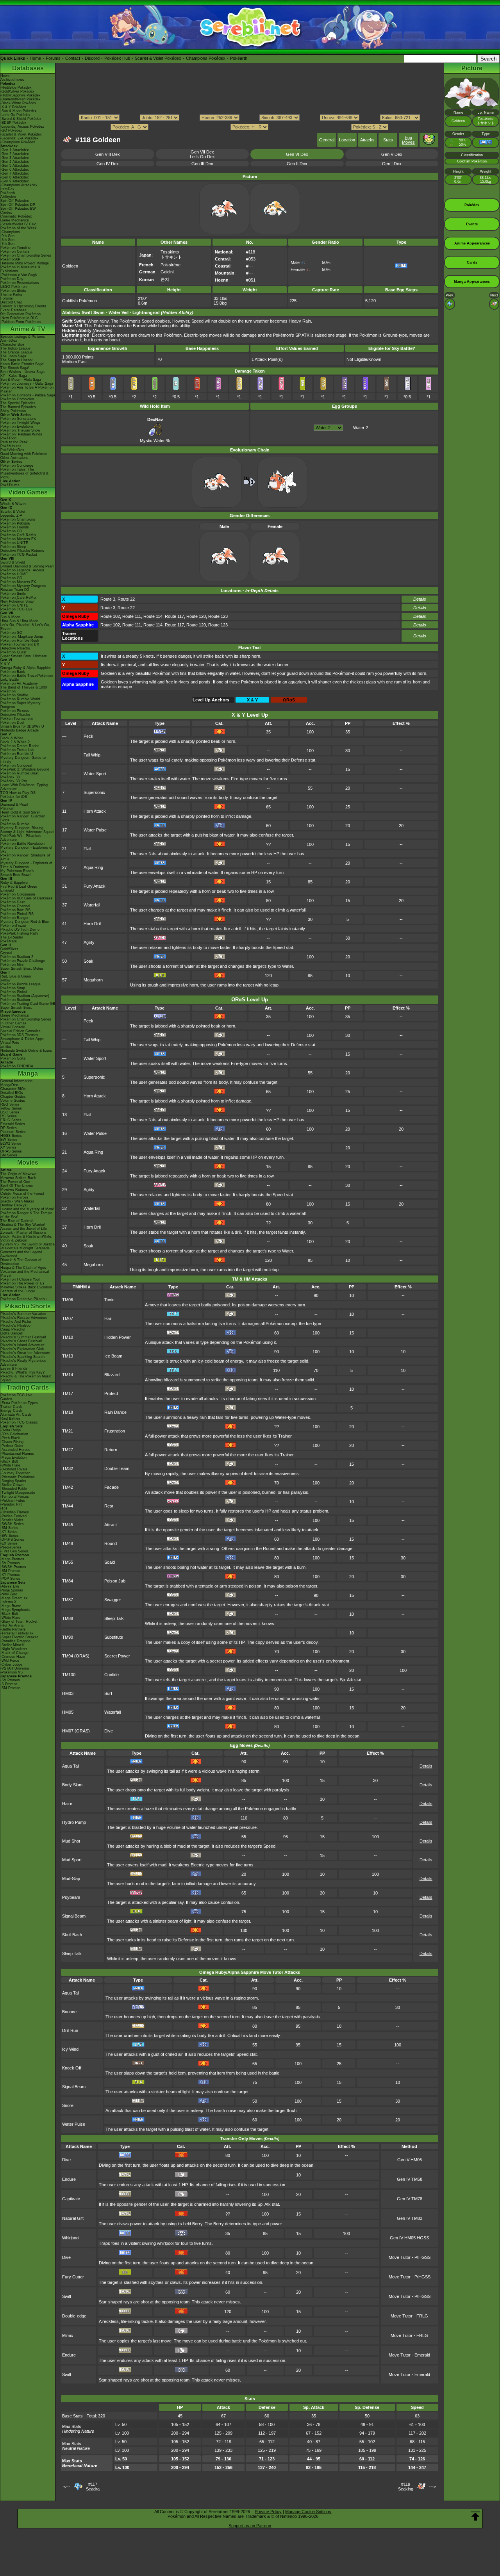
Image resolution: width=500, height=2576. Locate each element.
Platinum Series (13, 1132)
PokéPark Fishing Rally (19, 933)
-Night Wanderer (14, 1649)
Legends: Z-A (11, 516)
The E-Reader (12, 937)
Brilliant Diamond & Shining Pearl (27, 566)
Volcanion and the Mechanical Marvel (25, 1274)
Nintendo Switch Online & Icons (26, 1051)
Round (111, 1543)
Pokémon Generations (18, 419)
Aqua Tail (71, 1766)
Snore (68, 2105)
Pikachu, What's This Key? (22, 1372)
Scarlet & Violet (13, 512)
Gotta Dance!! (12, 1333)
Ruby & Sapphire (14, 883)
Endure (69, 2179)
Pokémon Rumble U (17, 754)
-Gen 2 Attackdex (15, 154)
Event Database (13, 310)
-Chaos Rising (12, 1442)
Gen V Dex (392, 154)
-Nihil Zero (9, 1594)
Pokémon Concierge (17, 466)
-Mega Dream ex (14, 1598)
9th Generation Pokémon (21, 314)
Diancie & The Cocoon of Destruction (21, 1262)
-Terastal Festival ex (17, 1633)
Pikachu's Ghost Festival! (21, 1341)
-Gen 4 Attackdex (15, 162)
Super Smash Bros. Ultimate (24, 656)
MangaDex (9, 1085)
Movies (28, 1162)
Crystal (6, 953)
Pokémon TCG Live (16, 609)
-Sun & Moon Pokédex (19, 111)
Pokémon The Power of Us (22, 1283)
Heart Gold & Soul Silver (20, 812)
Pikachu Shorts (28, 1306)
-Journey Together (15, 1473)
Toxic (109, 1300)
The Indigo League (15, 348)
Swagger (113, 1600)
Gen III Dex (202, 164)
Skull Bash (72, 1935)
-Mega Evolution (13, 1457)
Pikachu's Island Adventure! (23, 1345)
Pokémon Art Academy (19, 683)
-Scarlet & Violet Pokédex (21, 134)
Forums (53, 58)
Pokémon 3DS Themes (19, 1035)
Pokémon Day (12, 279)
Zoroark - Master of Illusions (23, 1233)
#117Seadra (93, 2487)
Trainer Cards (12, 1407)
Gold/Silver (9, 949)
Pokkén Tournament (17, 719)
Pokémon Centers (15, 252)
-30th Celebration (14, 1434)
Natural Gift (73, 2218)
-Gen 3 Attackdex (15, 158)
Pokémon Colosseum (18, 894)
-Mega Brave (11, 1606)
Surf (108, 1693)
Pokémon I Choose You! (20, 1279)
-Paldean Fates (13, 1500)
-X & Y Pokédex (13, 107)
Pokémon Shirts (13, 291)
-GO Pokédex (11, 130)
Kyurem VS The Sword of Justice (28, 1244)
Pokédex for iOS (14, 797)
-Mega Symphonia (15, 1610)
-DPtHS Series (12, 1540)
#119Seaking (406, 2487)
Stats (388, 140)
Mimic (68, 2335)
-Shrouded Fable (14, 1489)
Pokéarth (239, 58)
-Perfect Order (12, 1446)
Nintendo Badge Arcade (20, 730)
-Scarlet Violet (12, 1520)
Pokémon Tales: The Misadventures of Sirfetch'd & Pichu (24, 473)
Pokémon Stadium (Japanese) (25, 996)
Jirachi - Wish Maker (17, 1201)
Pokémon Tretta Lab (17, 750)
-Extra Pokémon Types (19, 1403)
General (327, 140)
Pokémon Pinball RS (17, 914)
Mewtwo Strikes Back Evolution (26, 1287)
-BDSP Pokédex (13, 123)
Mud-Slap (71, 1878)
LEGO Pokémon (13, 287)
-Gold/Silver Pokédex (17, 91)
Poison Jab (115, 1581)
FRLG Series (11, 1120)
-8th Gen (7, 240)
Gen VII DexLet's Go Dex (202, 154)
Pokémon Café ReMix (18, 535)
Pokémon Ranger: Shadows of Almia (25, 857)
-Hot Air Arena (12, 1625)
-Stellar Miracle (12, 1645)
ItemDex (7, 189)
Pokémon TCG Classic (19, 1422)
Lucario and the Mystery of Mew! (27, 1209)
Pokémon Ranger (14, 918)
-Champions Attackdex (19, 185)
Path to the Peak (14, 442)
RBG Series (10, 1104)
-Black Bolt (9, 1461)
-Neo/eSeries (11, 1547)
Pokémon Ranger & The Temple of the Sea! (26, 1215)
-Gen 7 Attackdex (15, 173)
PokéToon (8, 438)
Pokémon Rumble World (20, 699)
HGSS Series (11, 1136)
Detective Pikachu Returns (22, 551)
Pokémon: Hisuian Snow (20, 430)
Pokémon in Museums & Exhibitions (20, 269)
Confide (112, 1675)
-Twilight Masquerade (18, 1493)
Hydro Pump (74, 1822)
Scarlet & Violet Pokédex (158, 58)
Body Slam (72, 1785)
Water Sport (95, 774)
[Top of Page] (475, 2516)
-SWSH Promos (13, 1567)
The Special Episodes (18, 403)
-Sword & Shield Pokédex (21, 119)
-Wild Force (10, 1661)
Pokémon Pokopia (15, 523)
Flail (87, 849)
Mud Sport (72, 1860)
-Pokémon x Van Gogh (19, 275)
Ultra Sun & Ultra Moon (19, 621)
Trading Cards (28, 1387)
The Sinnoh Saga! (15, 368)
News (5, 76)
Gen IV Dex (108, 164)
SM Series (9, 1155)
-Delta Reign (11, 1430)
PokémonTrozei (13, 926)
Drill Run (70, 2030)
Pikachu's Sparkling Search (22, 1357)
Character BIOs (13, 1089)
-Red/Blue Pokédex (16, 87)
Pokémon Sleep (13, 547)
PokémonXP (10, 259)
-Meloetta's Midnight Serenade (25, 1248)
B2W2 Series (11, 1144)
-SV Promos (10, 1563)
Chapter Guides (13, 1097)
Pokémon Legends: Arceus (22, 570)
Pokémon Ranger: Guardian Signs (23, 818)
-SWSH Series (12, 1524)
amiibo (6, 1047)
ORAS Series (11, 1151)
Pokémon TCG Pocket (19, 555)
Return (111, 1450)
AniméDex (9, 341)
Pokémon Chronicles (17, 399)
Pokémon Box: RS (15, 910)
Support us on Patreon (250, 2526)
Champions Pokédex (206, 58)
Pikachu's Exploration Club (22, 1349)
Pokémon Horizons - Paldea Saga (28, 395)
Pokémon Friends (15, 527)
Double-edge (74, 2316)
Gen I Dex (392, 164)
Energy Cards (12, 1411)
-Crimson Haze (13, 1657)
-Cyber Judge (11, 1664)
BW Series (9, 1140)
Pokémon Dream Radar (20, 746)
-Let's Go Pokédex (15, 115)
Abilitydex (8, 197)
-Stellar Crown (12, 1485)
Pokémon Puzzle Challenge (23, 961)
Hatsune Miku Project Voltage (25, 263)
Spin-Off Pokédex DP (18, 205)
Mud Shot (71, 1841)
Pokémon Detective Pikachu (23, 1299)
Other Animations (14, 458)
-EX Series (9, 1543)
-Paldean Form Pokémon (21, 322)
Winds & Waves (13, 504)
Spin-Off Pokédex (15, 201)
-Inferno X (8, 1602)
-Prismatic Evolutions (18, 1477)
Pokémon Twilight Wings (21, 423)
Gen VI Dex (297, 154)
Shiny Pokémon (13, 411)
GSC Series (10, 1112)
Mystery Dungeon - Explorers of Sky (26, 849)
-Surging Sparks (13, 1481)
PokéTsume (10, 485)
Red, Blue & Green (16, 976)
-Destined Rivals (14, 1469)
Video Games (28, 492)
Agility (89, 942)
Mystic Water (152, 441)
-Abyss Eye (10, 1586)
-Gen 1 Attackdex (15, 150)
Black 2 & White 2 (15, 742)
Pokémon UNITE (14, 543)
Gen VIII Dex (108, 154)
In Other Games (13, 1023)
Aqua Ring (93, 867)
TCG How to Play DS (18, 793)
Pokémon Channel (15, 906)
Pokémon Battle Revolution (22, 844)
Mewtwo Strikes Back (18, 1178)
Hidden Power (118, 1337)
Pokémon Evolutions (17, 426)
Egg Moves (408, 140)
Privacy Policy (268, 2512)
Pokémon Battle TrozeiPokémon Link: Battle (27, 678)
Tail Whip (92, 755)
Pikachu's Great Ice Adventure (25, 1353)
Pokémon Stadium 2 (17, 957)
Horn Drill (92, 924)
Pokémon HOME (14, 574)
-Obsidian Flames (15, 1512)
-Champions (10, 232)
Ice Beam (113, 1356)
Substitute (114, 1637)
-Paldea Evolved (13, 1516)
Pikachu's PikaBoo (15, 1325)
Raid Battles (10, 1418)
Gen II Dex (297, 164)
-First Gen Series (14, 1551)
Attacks (367, 140)
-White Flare (10, 1465)
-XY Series (9, 1532)
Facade (112, 1487)
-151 (4, 1508)
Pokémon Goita (13, 1058)
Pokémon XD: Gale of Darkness (27, 898)
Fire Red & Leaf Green (19, 887)
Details (420, 599)
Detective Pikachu (15, 648)
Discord (92, 58)
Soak (88, 961)
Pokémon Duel (12, 722)
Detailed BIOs (12, 1093)
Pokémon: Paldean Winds (21, 434)
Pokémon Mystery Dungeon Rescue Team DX (23, 588)
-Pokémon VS (12, 1672)
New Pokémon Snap (17, 601)
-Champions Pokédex (18, 142)
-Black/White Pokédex (18, 103)
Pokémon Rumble (15, 824)
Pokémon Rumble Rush (20, 640)
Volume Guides (13, 1101)
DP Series (9, 1128)
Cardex (6, 212)
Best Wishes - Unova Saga (22, 372)
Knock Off (72, 2068)
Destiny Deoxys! (14, 1205)
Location (347, 140)
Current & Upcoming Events (23, 306)
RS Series (9, 1116)
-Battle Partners (13, 1629)
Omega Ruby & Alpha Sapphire (26, 668)
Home (35, 58)
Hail (108, 1318)
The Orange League (16, 352)
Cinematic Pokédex (16, 216)
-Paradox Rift (11, 1504)
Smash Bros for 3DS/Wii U (22, 726)
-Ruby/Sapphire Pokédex (21, 95)
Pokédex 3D (10, 777)
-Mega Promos (12, 1559)
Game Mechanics (15, 220)
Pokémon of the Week (19, 228)
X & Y (5, 664)
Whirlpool (71, 2238)
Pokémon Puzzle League (21, 984)
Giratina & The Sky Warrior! (23, 1225)
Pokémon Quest (13, 652)
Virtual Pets (10, 1043)
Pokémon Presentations (20, 283)
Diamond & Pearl (14, 805)
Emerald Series (13, 1124)
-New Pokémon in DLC (19, 318)
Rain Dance (115, 1412)
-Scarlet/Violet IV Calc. (19, 224)
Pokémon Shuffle (14, 695)
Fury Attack (95, 886)
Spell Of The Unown (17, 1186)
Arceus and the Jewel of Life (24, 1229)
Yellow (5, 980)
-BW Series (10, 1536)
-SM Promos (11, 1571)
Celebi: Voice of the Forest (22, 1193)
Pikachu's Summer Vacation (23, 1314)
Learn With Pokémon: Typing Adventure (24, 787)
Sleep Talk (114, 1618)
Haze (67, 1804)
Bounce (69, 2012)
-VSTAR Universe (15, 1668)
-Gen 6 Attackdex (15, 169)
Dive (109, 1731)
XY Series (8, 1147)
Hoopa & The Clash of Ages (23, 1268)
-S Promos (9, 1684)
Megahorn (93, 980)
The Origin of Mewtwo (18, 1174)
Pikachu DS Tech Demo (20, 929)
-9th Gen (7, 236)
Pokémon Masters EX (18, 539)
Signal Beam (74, 1916)
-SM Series (9, 1528)
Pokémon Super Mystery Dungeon (21, 705)
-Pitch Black (10, 1438)
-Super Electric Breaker (19, 1637)
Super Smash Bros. (16, 1008)
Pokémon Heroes (14, 1197)
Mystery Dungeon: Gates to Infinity (23, 760)
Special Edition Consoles (21, 1031)
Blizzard (112, 1375)
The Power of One (15, 1182)
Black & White (12, 738)
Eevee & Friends (14, 1368)
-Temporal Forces (15, 1497)
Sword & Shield (13, 562)
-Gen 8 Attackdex (15, 177)
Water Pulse (95, 830)
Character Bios (12, 344)
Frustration (115, 1431)
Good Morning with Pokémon (24, 454)
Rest (109, 1506)
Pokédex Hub (117, 58)
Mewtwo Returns (14, 1190)
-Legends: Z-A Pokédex (20, 138)
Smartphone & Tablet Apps (22, 1039)
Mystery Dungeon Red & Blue (25, 922)
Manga (28, 1073)
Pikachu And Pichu (16, 1322)
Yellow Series (11, 1108)
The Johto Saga (13, 356)
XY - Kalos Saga (14, 376)
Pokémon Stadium (15, 1000)
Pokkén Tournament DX (20, 644)
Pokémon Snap (13, 988)
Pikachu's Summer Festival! (23, 1337)
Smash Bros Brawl (15, 875)
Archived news (12, 80)
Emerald (7, 890)
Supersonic (94, 792)
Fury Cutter (73, 2277)
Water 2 (361, 428)
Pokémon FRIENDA (17, 1066)
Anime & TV (28, 329)
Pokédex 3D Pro (14, 781)
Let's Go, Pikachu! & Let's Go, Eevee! (25, 627)
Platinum (7, 808)
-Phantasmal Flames (17, 1454)
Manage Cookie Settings (308, 2512)
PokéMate (9, 941)
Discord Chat (11, 302)
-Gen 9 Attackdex (15, 181)
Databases (28, 68)
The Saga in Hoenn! (17, 360)
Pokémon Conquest (16, 765)
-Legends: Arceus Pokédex (22, 127)
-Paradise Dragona (15, 1641)
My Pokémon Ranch (17, 871)
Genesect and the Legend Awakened (21, 1254)
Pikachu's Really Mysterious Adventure (23, 1363)
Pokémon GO (11, 531)
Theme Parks (11, 294)
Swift (67, 2296)
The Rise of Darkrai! (17, 1221)
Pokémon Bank (13, 672)
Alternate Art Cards (16, 1415)
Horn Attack (95, 811)
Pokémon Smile (13, 594)
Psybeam (71, 1897)
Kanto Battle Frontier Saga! (22, 364)
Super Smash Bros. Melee (22, 969)
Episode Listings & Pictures (23, 337)
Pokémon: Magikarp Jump (22, 637)
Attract (111, 1525)
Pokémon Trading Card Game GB (28, 1004)
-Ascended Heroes (15, 1450)
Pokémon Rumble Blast (20, 773)
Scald (110, 1562)
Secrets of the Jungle (18, 1291)
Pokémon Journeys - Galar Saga (27, 384)
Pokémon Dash (13, 902)
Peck (88, 736)
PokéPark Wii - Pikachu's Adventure (21, 838)
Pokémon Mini (12, 965)
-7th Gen (7, 244)
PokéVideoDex (12, 450)
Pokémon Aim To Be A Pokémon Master (27, 389)
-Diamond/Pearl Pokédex (21, 99)
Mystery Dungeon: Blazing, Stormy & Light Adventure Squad (27, 830)
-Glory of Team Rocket (19, 1622)
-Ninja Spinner (12, 1590)
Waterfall (92, 905)
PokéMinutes (11, 446)
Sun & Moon (10, 617)
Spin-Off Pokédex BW (18, 209)
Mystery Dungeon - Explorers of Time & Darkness (26, 865)
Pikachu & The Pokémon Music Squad (26, 1378)
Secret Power (117, 1656)
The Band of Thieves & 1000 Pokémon (24, 689)
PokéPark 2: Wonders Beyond (25, 769)
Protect (111, 1393)
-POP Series (10, 1579)
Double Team (117, 1468)
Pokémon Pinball (14, 992)
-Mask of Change (14, 1653)
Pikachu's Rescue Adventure (24, 1318)
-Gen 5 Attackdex (15, 166)
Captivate (71, 2199)
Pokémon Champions (18, 519)
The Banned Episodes (18, 407)
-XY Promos (10, 1575)
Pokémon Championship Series (26, 255)
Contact (73, 58)
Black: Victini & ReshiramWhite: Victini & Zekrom (26, 1238)
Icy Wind (70, 2049)
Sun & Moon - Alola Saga (21, 380)
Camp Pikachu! (13, 1329)
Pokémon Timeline (15, 248)
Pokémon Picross (15, 711)
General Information (16, 1081)
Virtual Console (13, 1027)
